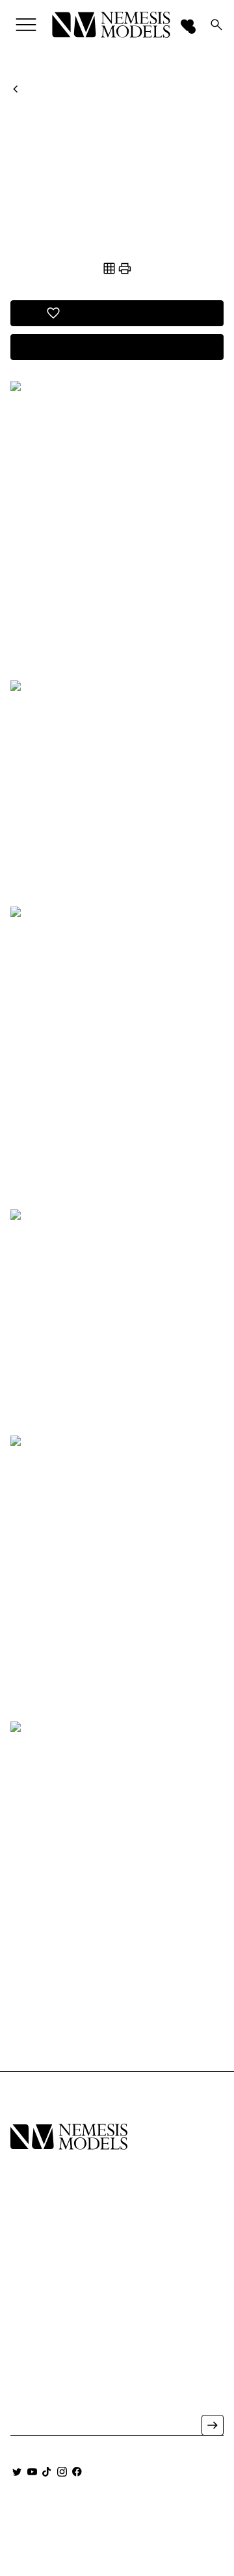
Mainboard (147, 2517)
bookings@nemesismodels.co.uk (70, 2395)
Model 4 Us (37, 2238)
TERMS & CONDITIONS (157, 2530)
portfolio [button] (117, 245)
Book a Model (45, 2257)
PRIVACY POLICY (55, 2530)
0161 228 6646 (38, 2377)
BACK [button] (28, 89)
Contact (32, 2293)
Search (28, 2329)
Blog (23, 2311)
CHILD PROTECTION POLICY (117, 2550)
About (26, 2275)
